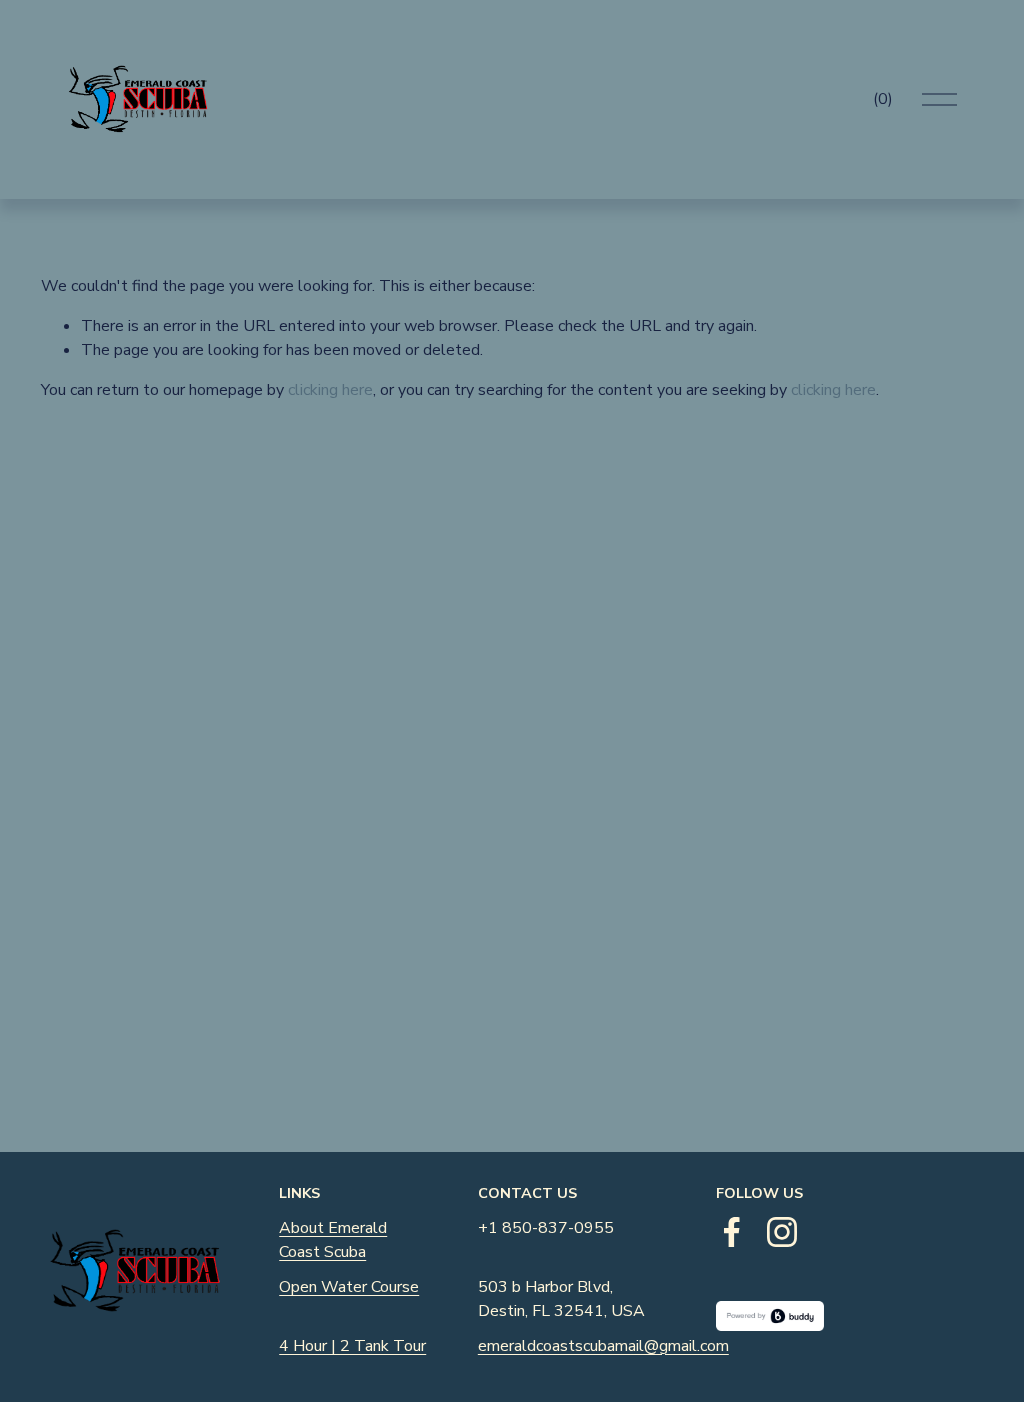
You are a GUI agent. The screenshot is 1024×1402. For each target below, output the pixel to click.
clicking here (330, 390)
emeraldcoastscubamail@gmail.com (603, 1346)
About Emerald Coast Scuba (333, 1240)
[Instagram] (782, 1232)
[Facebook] (732, 1232)
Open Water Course (349, 1287)
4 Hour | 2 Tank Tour (352, 1346)
